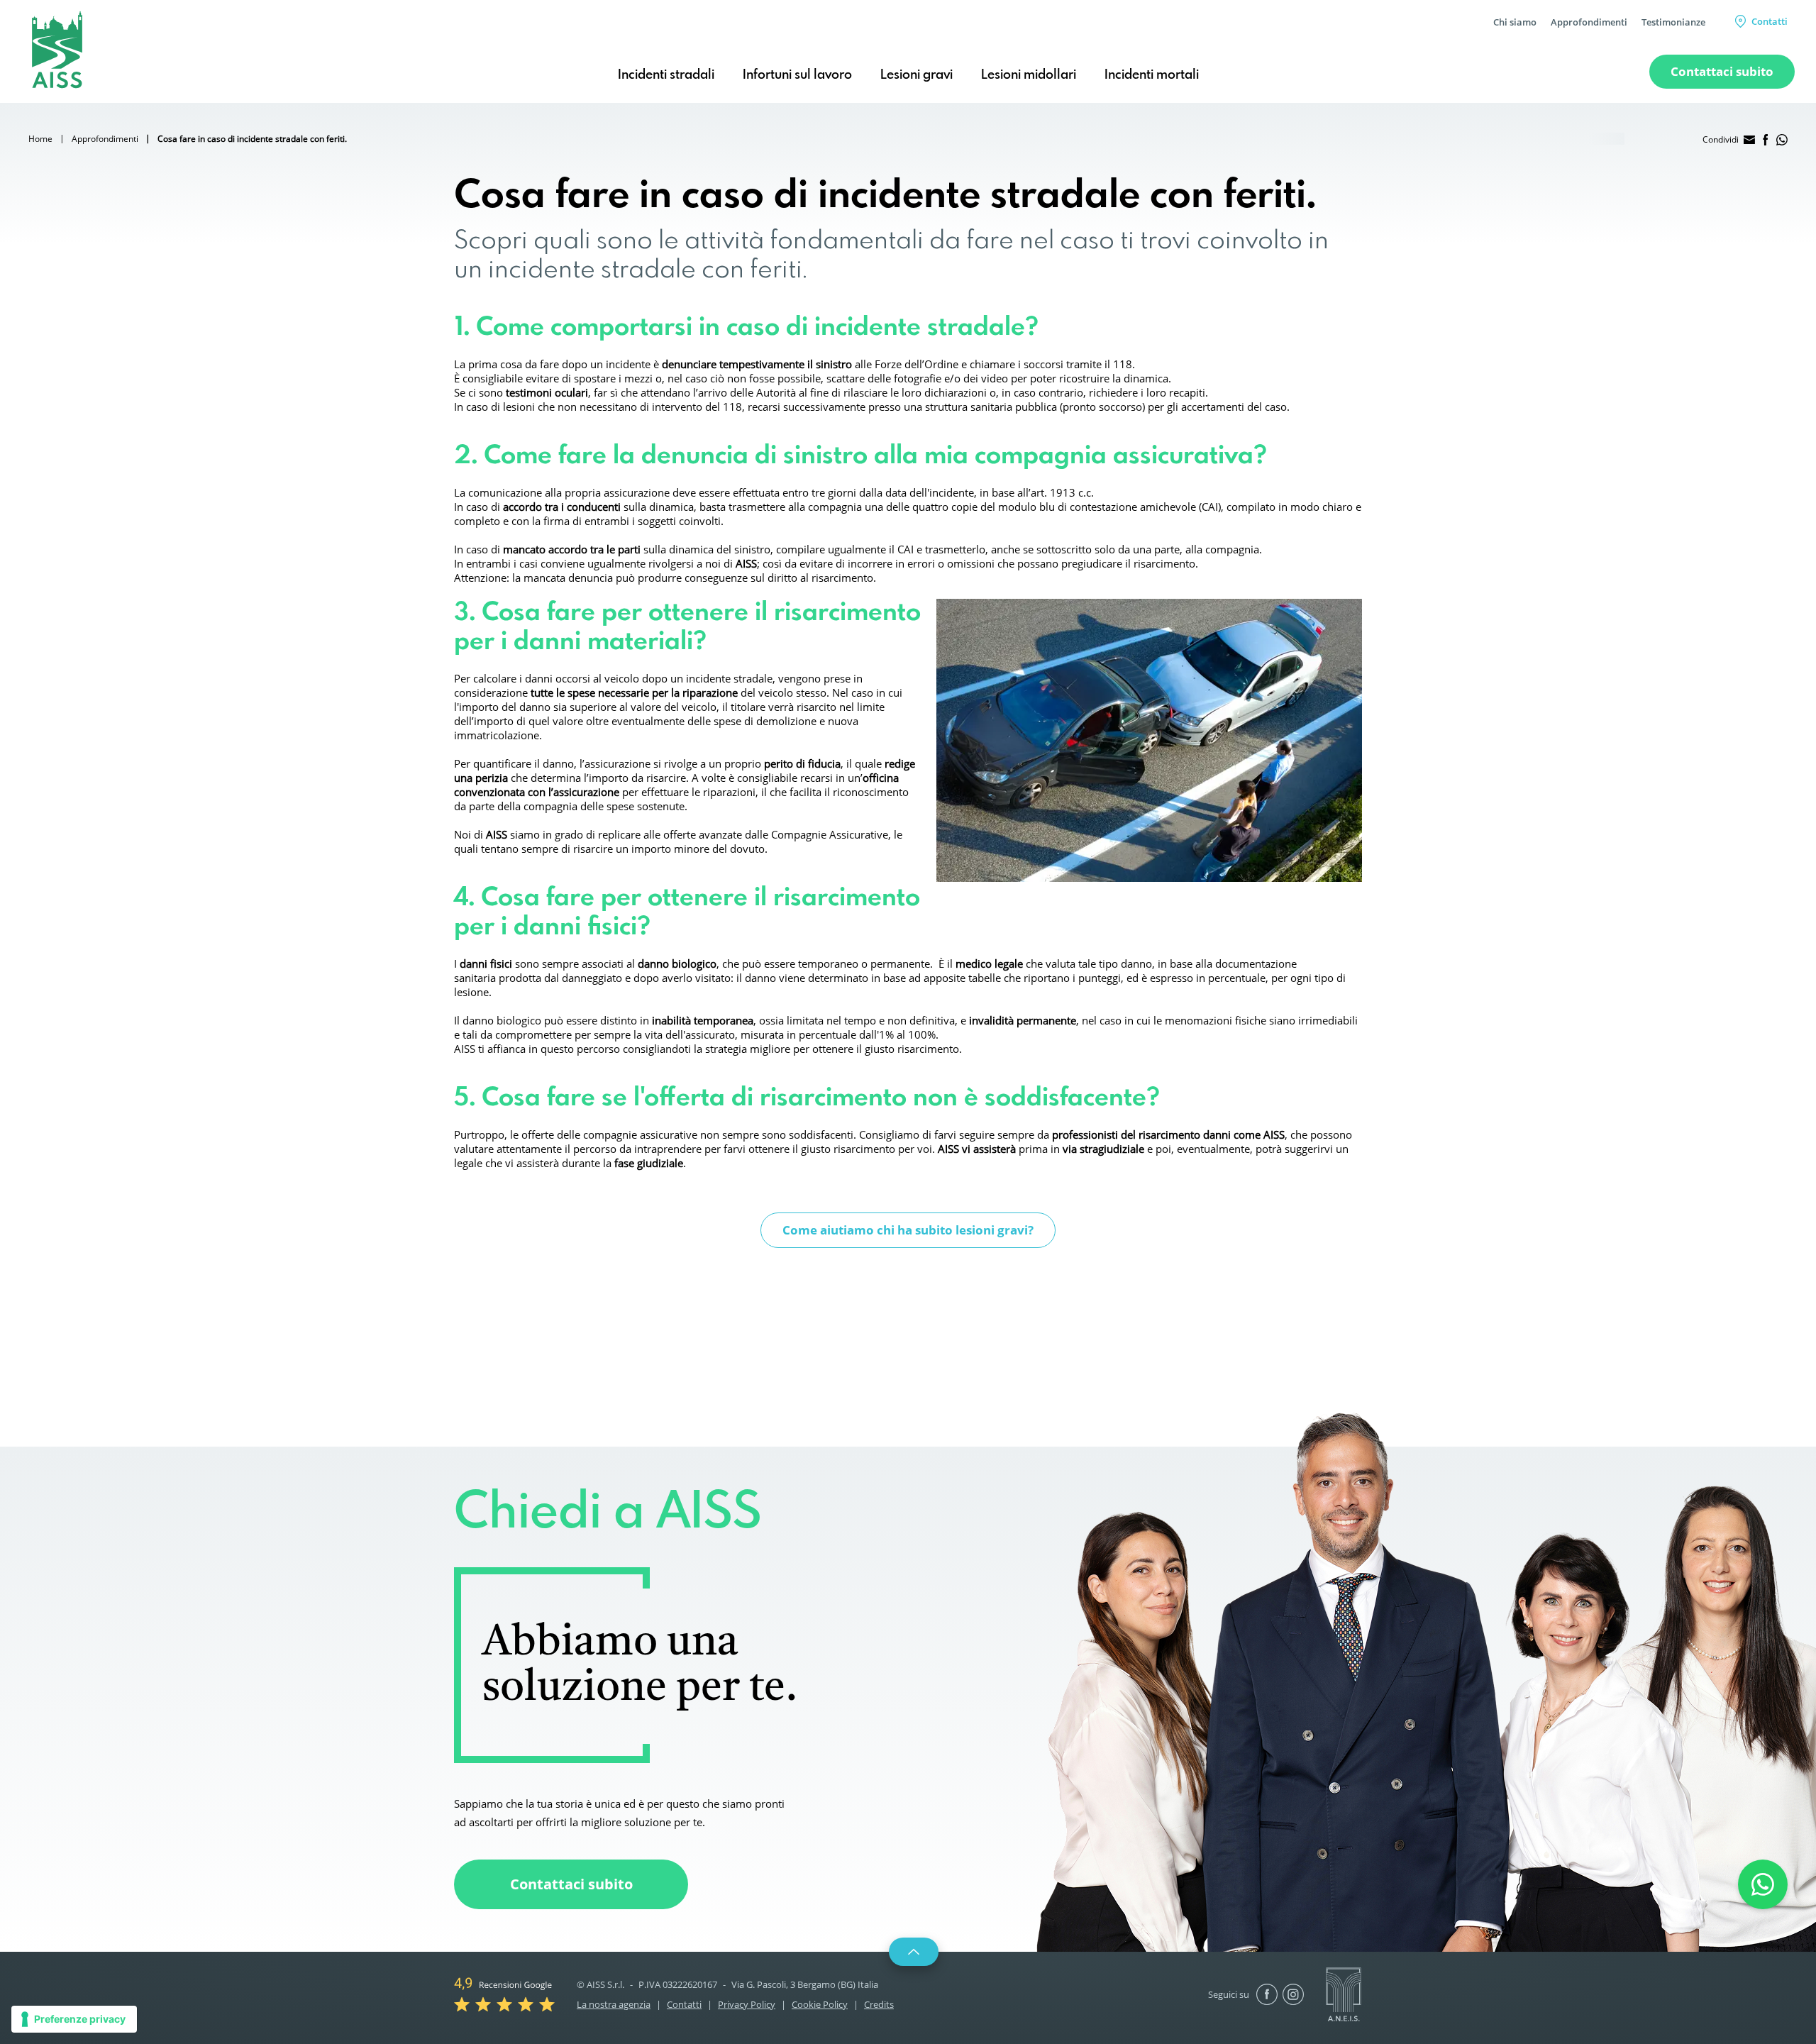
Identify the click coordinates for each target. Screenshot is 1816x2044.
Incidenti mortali (1152, 75)
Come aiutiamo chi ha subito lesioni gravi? (908, 1230)
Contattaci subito (571, 1884)
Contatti (1770, 21)
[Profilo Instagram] (1293, 1994)
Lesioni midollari (1029, 75)
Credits (879, 2004)
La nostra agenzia (614, 2004)
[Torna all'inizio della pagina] (914, 1952)
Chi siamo (1515, 22)
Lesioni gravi (917, 75)
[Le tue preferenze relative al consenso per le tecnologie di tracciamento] (74, 2019)
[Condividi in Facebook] (1766, 140)
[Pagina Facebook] (1267, 1994)
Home (40, 139)
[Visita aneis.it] (1344, 1993)
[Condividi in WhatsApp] (1782, 140)
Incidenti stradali (666, 75)
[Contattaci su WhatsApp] (1763, 1884)
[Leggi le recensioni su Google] (505, 1993)
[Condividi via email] (1749, 140)
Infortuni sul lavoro (797, 75)
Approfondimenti (1589, 22)
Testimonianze (1673, 22)
